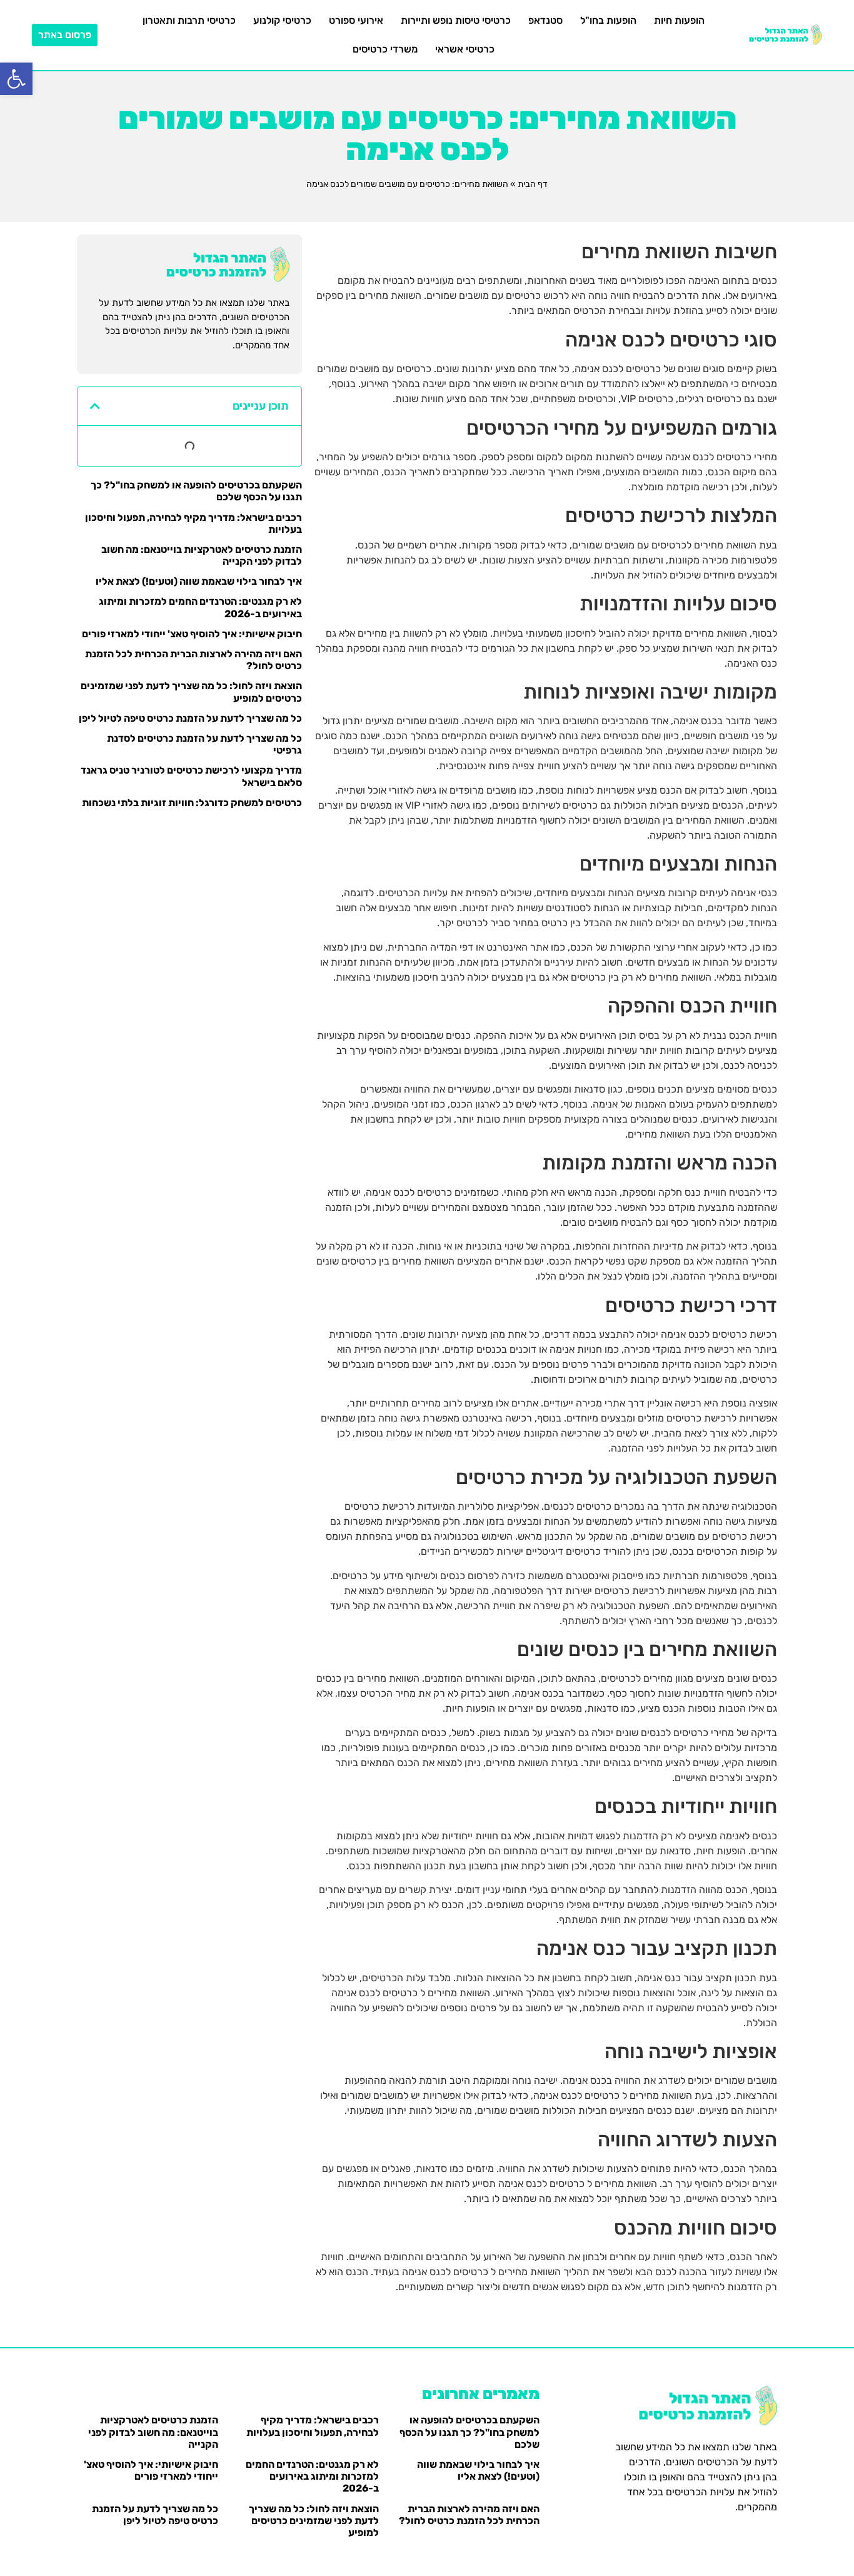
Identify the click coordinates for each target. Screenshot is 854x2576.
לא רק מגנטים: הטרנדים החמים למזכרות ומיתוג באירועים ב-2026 (312, 2476)
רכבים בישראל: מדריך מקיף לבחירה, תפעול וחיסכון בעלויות (313, 2426)
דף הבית (533, 184)
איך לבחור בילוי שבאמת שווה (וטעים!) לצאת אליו (199, 581)
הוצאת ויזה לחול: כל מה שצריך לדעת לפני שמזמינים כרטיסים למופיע (314, 2521)
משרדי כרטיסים (385, 49)
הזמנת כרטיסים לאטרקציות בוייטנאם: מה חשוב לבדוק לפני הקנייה (153, 2432)
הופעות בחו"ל (608, 20)
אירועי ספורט (356, 20)
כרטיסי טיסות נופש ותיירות (456, 20)
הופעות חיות (679, 20)
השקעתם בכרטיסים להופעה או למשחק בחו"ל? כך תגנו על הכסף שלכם (470, 2432)
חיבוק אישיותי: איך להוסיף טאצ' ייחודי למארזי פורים (192, 634)
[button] (16, 79)
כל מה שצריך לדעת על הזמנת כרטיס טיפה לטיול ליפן (190, 718)
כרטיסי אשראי (465, 49)
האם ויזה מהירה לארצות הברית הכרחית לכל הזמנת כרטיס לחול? (469, 2515)
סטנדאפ (545, 20)
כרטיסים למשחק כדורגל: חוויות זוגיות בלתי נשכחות (192, 803)
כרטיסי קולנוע (282, 20)
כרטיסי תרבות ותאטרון (189, 20)
